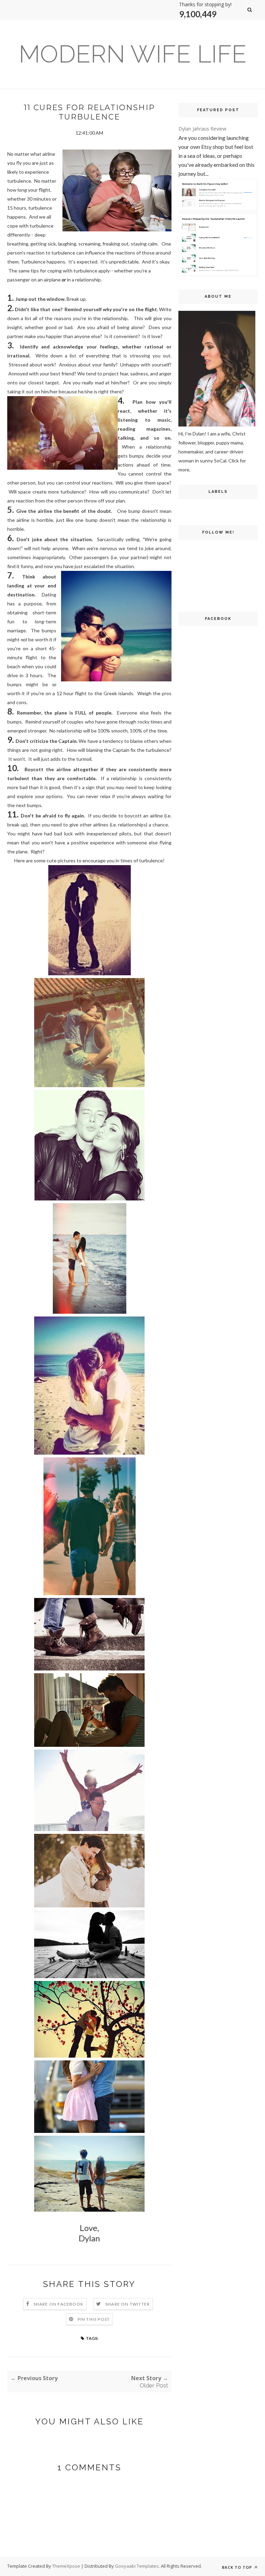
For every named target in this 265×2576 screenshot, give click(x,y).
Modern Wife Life (132, 54)
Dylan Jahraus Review (202, 129)
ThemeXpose (66, 2566)
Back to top (238, 2567)
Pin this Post (94, 2319)
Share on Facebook (58, 2304)
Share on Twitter (127, 2304)
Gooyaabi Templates (137, 2566)
